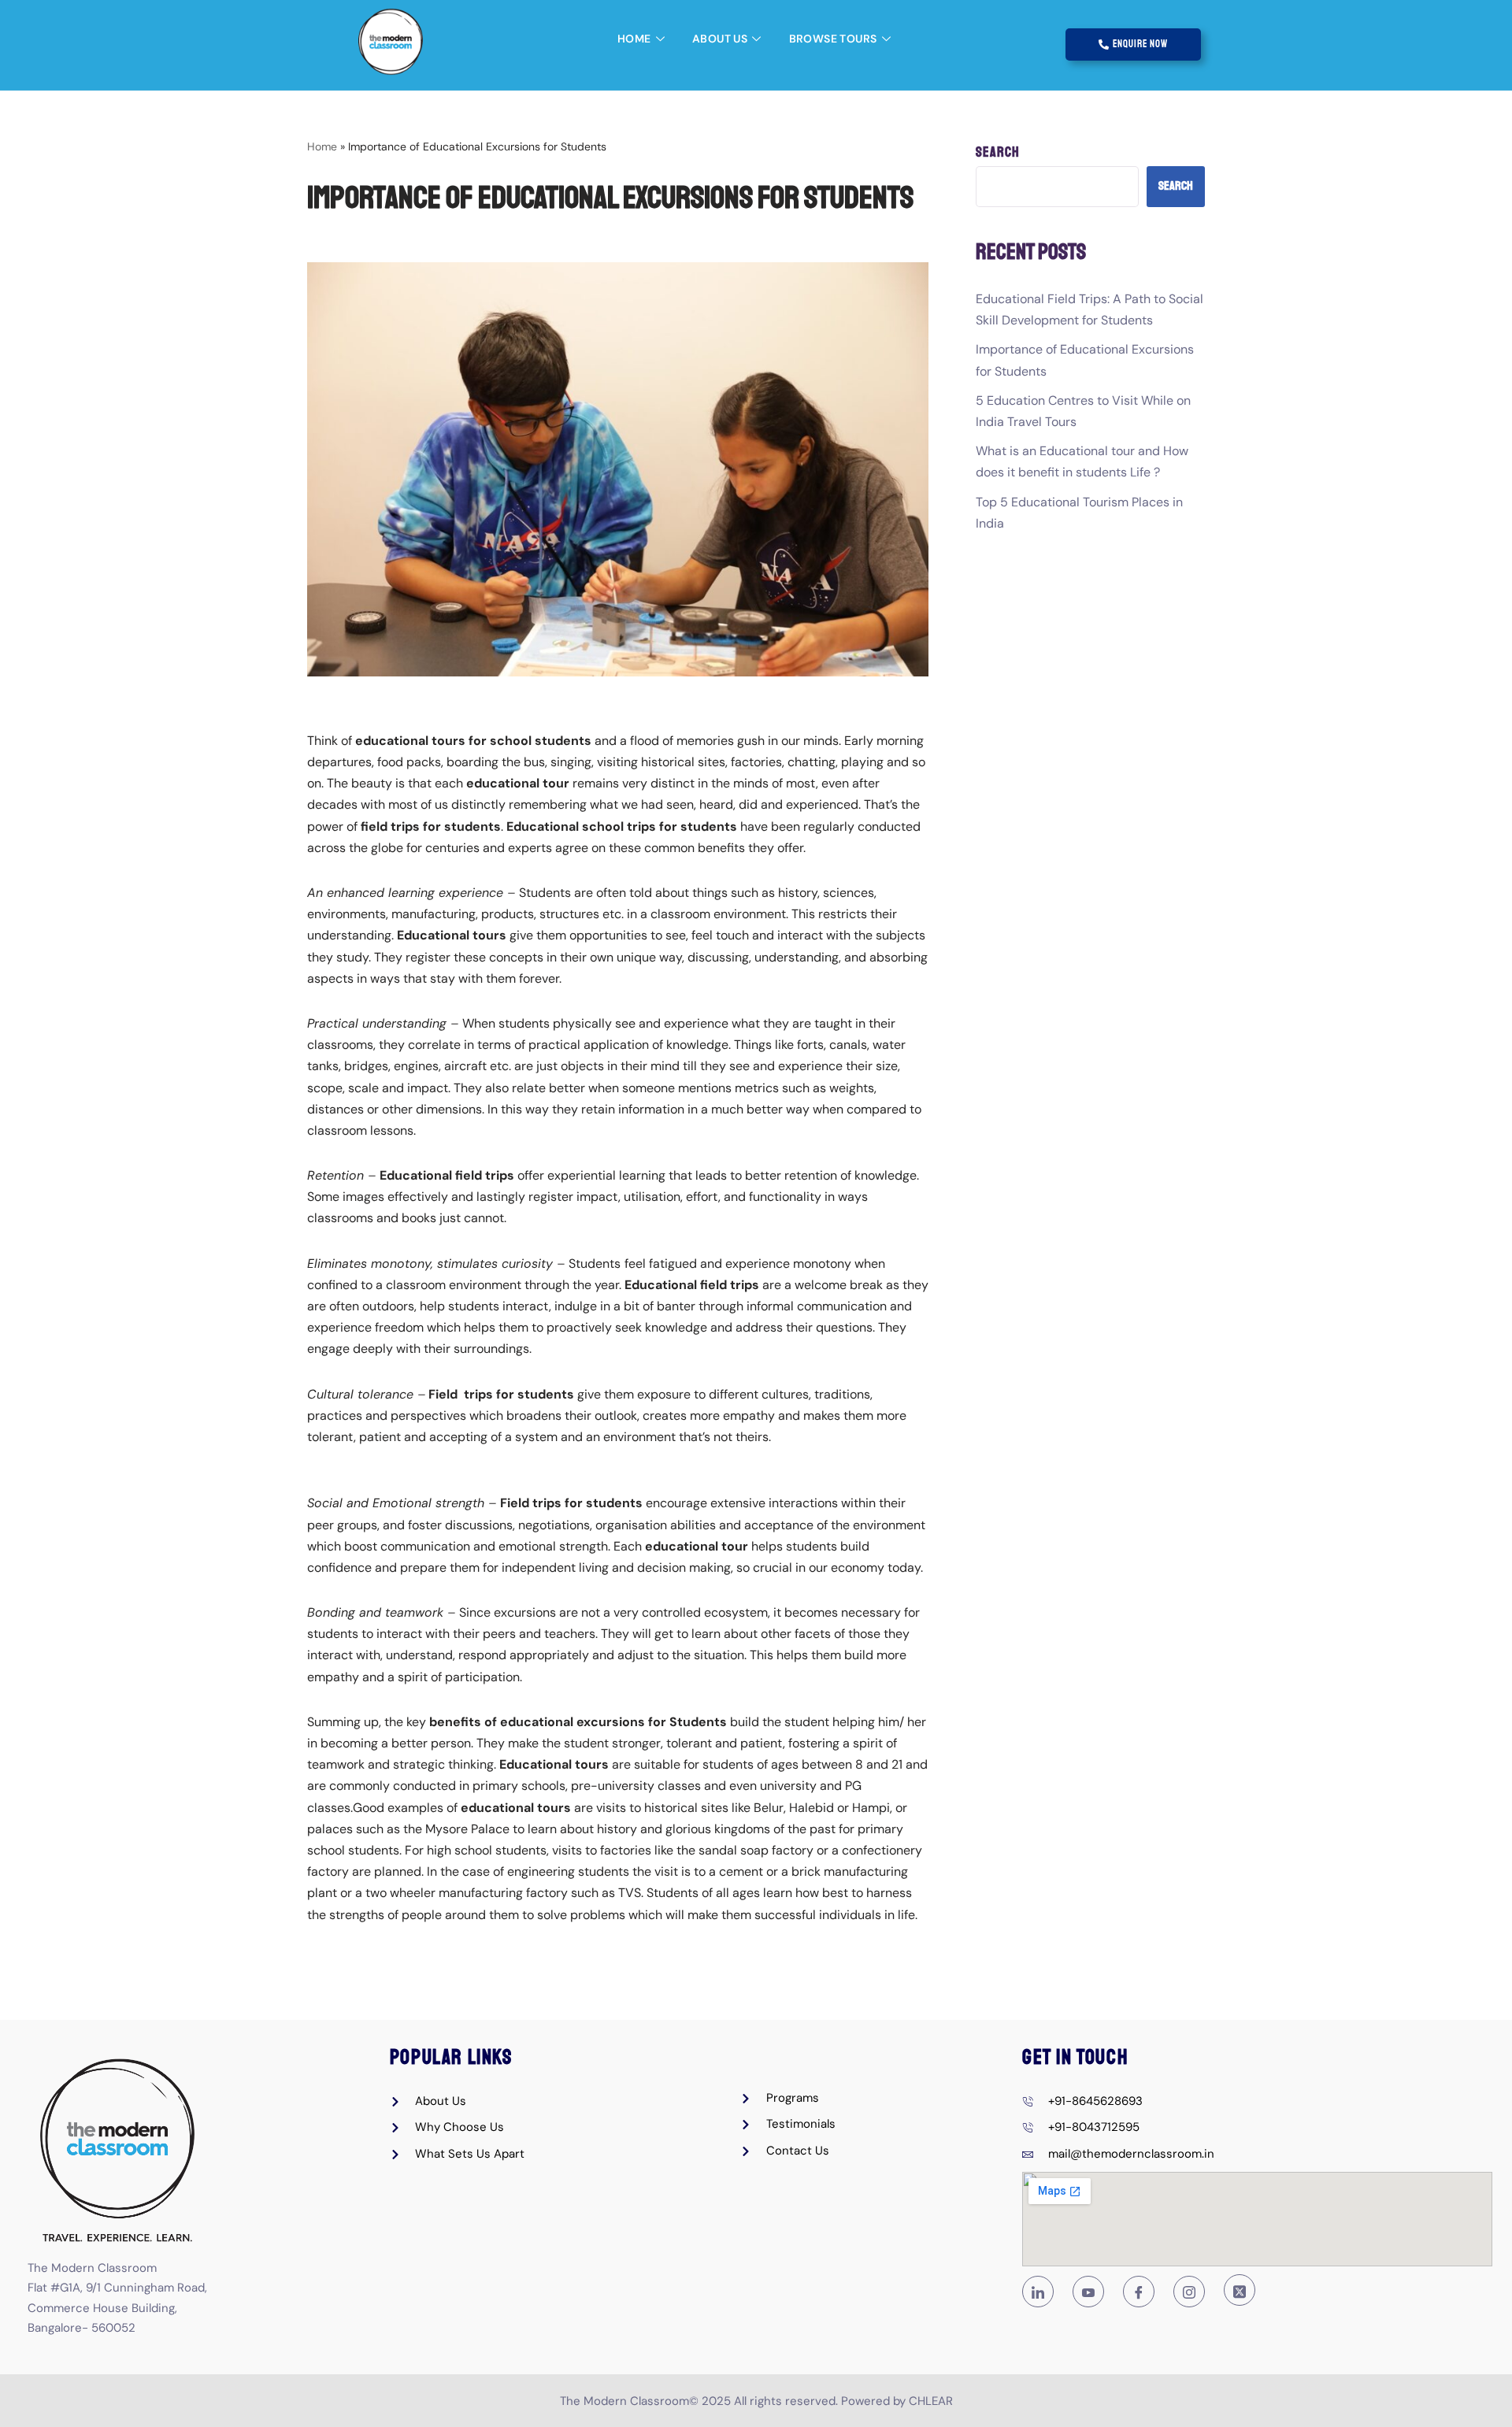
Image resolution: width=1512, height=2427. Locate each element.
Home (634, 39)
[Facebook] (1139, 2292)
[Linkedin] (1038, 2292)
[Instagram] (1189, 2292)
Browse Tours (833, 39)
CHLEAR (931, 2401)
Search (998, 152)
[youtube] (1088, 2292)
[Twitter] (1240, 2290)
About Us (720, 39)
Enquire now (1140, 44)
